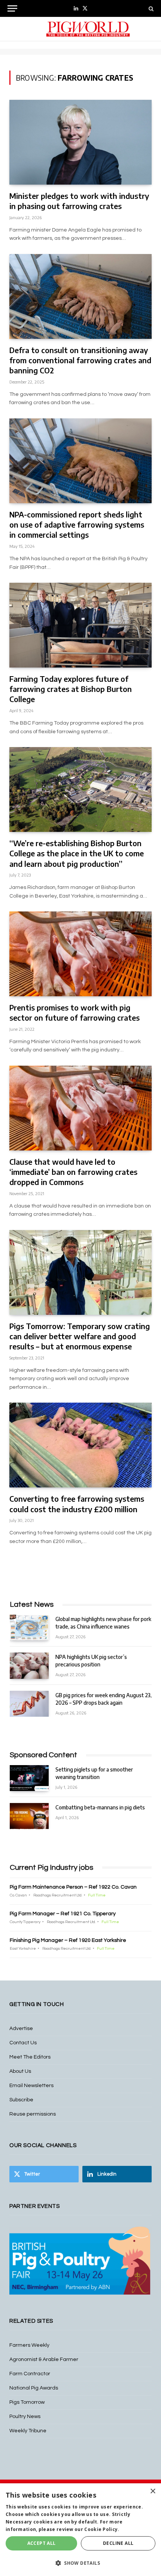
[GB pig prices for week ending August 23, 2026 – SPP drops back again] (29, 1704)
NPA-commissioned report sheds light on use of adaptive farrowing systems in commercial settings (77, 524)
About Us (20, 2071)
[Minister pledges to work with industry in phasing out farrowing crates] (80, 142)
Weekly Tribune (28, 2431)
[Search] (150, 8)
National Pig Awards (34, 2388)
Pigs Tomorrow (27, 2402)
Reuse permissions (33, 2114)
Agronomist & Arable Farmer (44, 2359)
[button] (80, 2563)
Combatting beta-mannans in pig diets (100, 1807)
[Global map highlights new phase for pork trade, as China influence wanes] (29, 1628)
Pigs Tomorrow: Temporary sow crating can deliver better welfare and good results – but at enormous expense (80, 1336)
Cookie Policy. (102, 2529)
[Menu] (12, 8)
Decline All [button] (118, 2543)
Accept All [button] (42, 2543)
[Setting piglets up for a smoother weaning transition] (29, 1778)
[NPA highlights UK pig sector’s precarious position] (29, 1665)
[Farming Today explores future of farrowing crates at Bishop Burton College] (80, 625)
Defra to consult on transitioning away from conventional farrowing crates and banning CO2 (80, 360)
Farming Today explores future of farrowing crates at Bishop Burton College (71, 689)
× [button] (153, 2491)
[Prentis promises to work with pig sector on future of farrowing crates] (80, 954)
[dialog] (80, 2530)
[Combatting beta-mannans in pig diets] (29, 1816)
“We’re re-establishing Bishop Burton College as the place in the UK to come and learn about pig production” (77, 853)
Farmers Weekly (29, 2345)
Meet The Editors (30, 2057)
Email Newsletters (31, 2086)
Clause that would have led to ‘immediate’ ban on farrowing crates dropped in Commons (73, 1172)
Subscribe (21, 2100)
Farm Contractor (30, 2374)
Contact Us (23, 2043)
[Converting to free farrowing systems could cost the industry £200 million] (80, 1445)
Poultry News (25, 2417)
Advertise (21, 2029)
